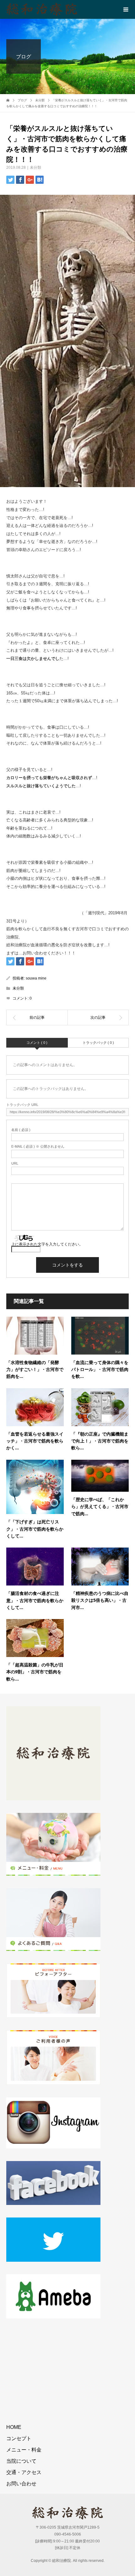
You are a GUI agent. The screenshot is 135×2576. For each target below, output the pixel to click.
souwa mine (36, 978)
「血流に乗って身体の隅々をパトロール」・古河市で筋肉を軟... (100, 1369)
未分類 (35, 167)
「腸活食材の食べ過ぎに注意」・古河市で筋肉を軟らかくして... (35, 1600)
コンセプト (19, 2438)
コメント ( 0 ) (37, 1043)
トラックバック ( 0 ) (98, 1043)
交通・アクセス (24, 2472)
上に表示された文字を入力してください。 (47, 1244)
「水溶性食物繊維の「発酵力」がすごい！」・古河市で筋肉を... (35, 1369)
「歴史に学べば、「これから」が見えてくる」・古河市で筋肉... (100, 1506)
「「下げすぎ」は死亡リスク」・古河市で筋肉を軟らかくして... (35, 1529)
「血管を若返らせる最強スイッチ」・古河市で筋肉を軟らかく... (35, 1441)
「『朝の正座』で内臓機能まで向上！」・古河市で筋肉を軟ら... (100, 1441)
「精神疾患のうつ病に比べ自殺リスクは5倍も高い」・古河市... (100, 1600)
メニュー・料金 (24, 2450)
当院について (21, 2461)
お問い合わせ (21, 2484)
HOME (14, 2427)
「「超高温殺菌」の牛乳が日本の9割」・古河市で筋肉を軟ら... (35, 1672)
